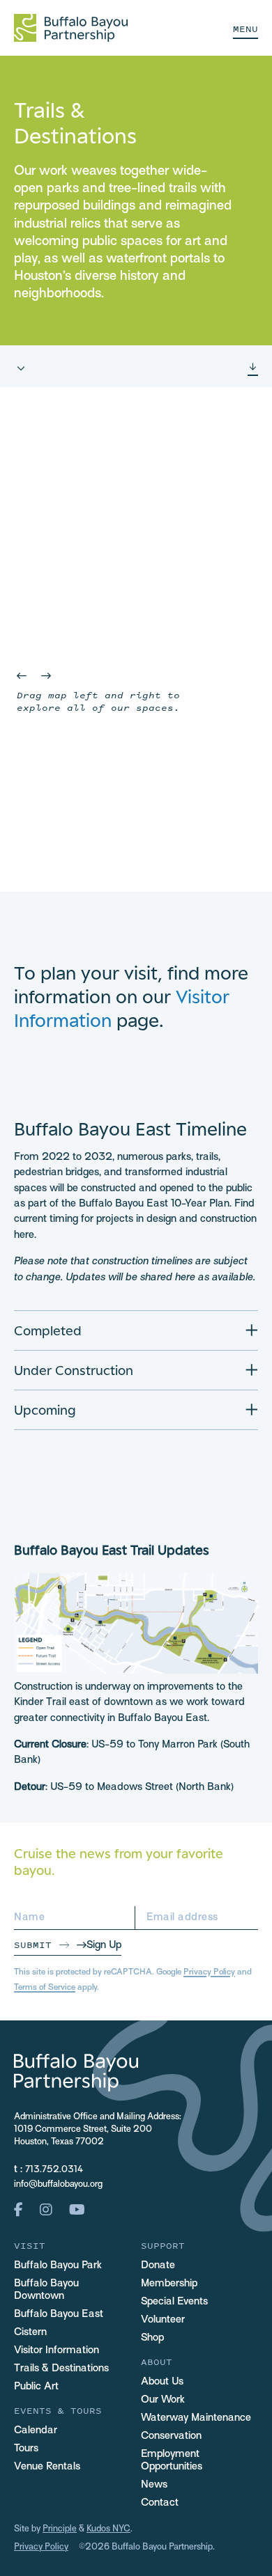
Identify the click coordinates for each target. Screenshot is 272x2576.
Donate (158, 2265)
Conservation (171, 2436)
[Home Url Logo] (71, 28)
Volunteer (163, 2320)
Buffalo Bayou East (59, 2314)
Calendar (36, 2430)
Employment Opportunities (172, 2460)
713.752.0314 (54, 2170)
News (154, 2485)
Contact (160, 2503)
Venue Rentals (47, 2467)
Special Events (174, 2302)
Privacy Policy (209, 1972)
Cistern (30, 2332)
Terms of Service (45, 1988)
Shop (152, 2338)
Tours (26, 2449)
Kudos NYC (108, 2529)
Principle (60, 2529)
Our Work (163, 2400)
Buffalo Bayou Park (58, 2265)
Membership (169, 2284)
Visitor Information (56, 2350)
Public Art (36, 2387)
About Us (162, 2382)
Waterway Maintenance (196, 2418)
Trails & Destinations (61, 2369)
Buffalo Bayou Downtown (46, 2290)
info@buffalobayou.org (58, 2185)
